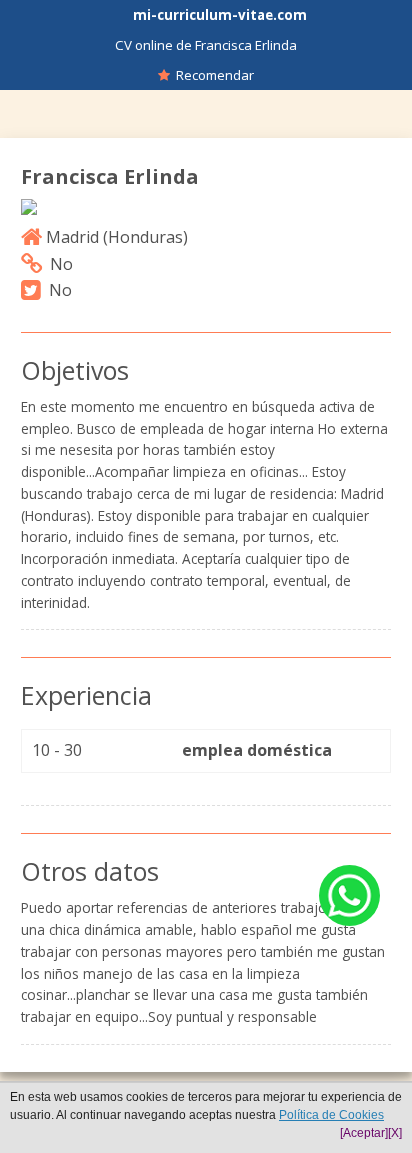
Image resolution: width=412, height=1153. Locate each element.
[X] (395, 1133)
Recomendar (212, 75)
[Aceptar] (364, 1133)
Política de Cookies (331, 1115)
